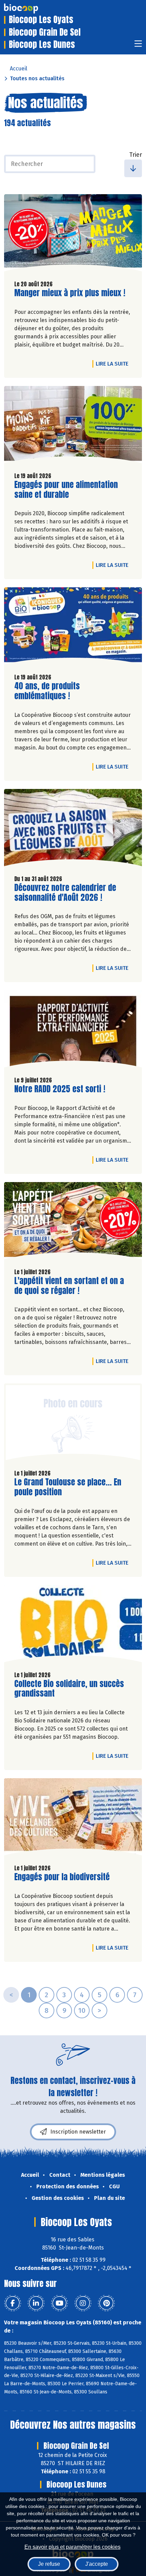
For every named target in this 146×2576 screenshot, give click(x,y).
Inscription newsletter (78, 2132)
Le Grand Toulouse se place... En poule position (68, 1487)
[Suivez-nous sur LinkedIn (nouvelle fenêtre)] (36, 2303)
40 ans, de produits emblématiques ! (53, 691)
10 (82, 2010)
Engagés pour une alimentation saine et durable (66, 490)
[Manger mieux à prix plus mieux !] (73, 234)
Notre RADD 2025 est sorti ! (60, 1089)
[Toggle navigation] (138, 46)
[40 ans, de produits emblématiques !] (73, 628)
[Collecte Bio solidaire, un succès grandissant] (73, 1625)
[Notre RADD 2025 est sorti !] (73, 1031)
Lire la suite (114, 364)
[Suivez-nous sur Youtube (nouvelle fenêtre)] (59, 2303)
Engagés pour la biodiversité (62, 1877)
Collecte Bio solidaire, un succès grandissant (69, 1689)
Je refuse (49, 2564)
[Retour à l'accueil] (31, 9)
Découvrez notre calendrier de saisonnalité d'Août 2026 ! (65, 893)
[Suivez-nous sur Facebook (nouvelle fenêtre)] (13, 2303)
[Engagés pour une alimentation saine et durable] (73, 426)
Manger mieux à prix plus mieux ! (70, 293)
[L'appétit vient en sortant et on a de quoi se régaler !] (73, 1222)
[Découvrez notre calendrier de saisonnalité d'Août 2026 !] (73, 829)
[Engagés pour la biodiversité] (73, 1819)
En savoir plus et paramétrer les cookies (72, 2547)
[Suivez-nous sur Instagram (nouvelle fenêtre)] (83, 2303)
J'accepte (97, 2564)
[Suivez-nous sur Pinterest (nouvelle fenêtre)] (106, 2303)
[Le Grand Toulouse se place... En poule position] (73, 1424)
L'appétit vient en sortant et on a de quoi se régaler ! (69, 1286)
